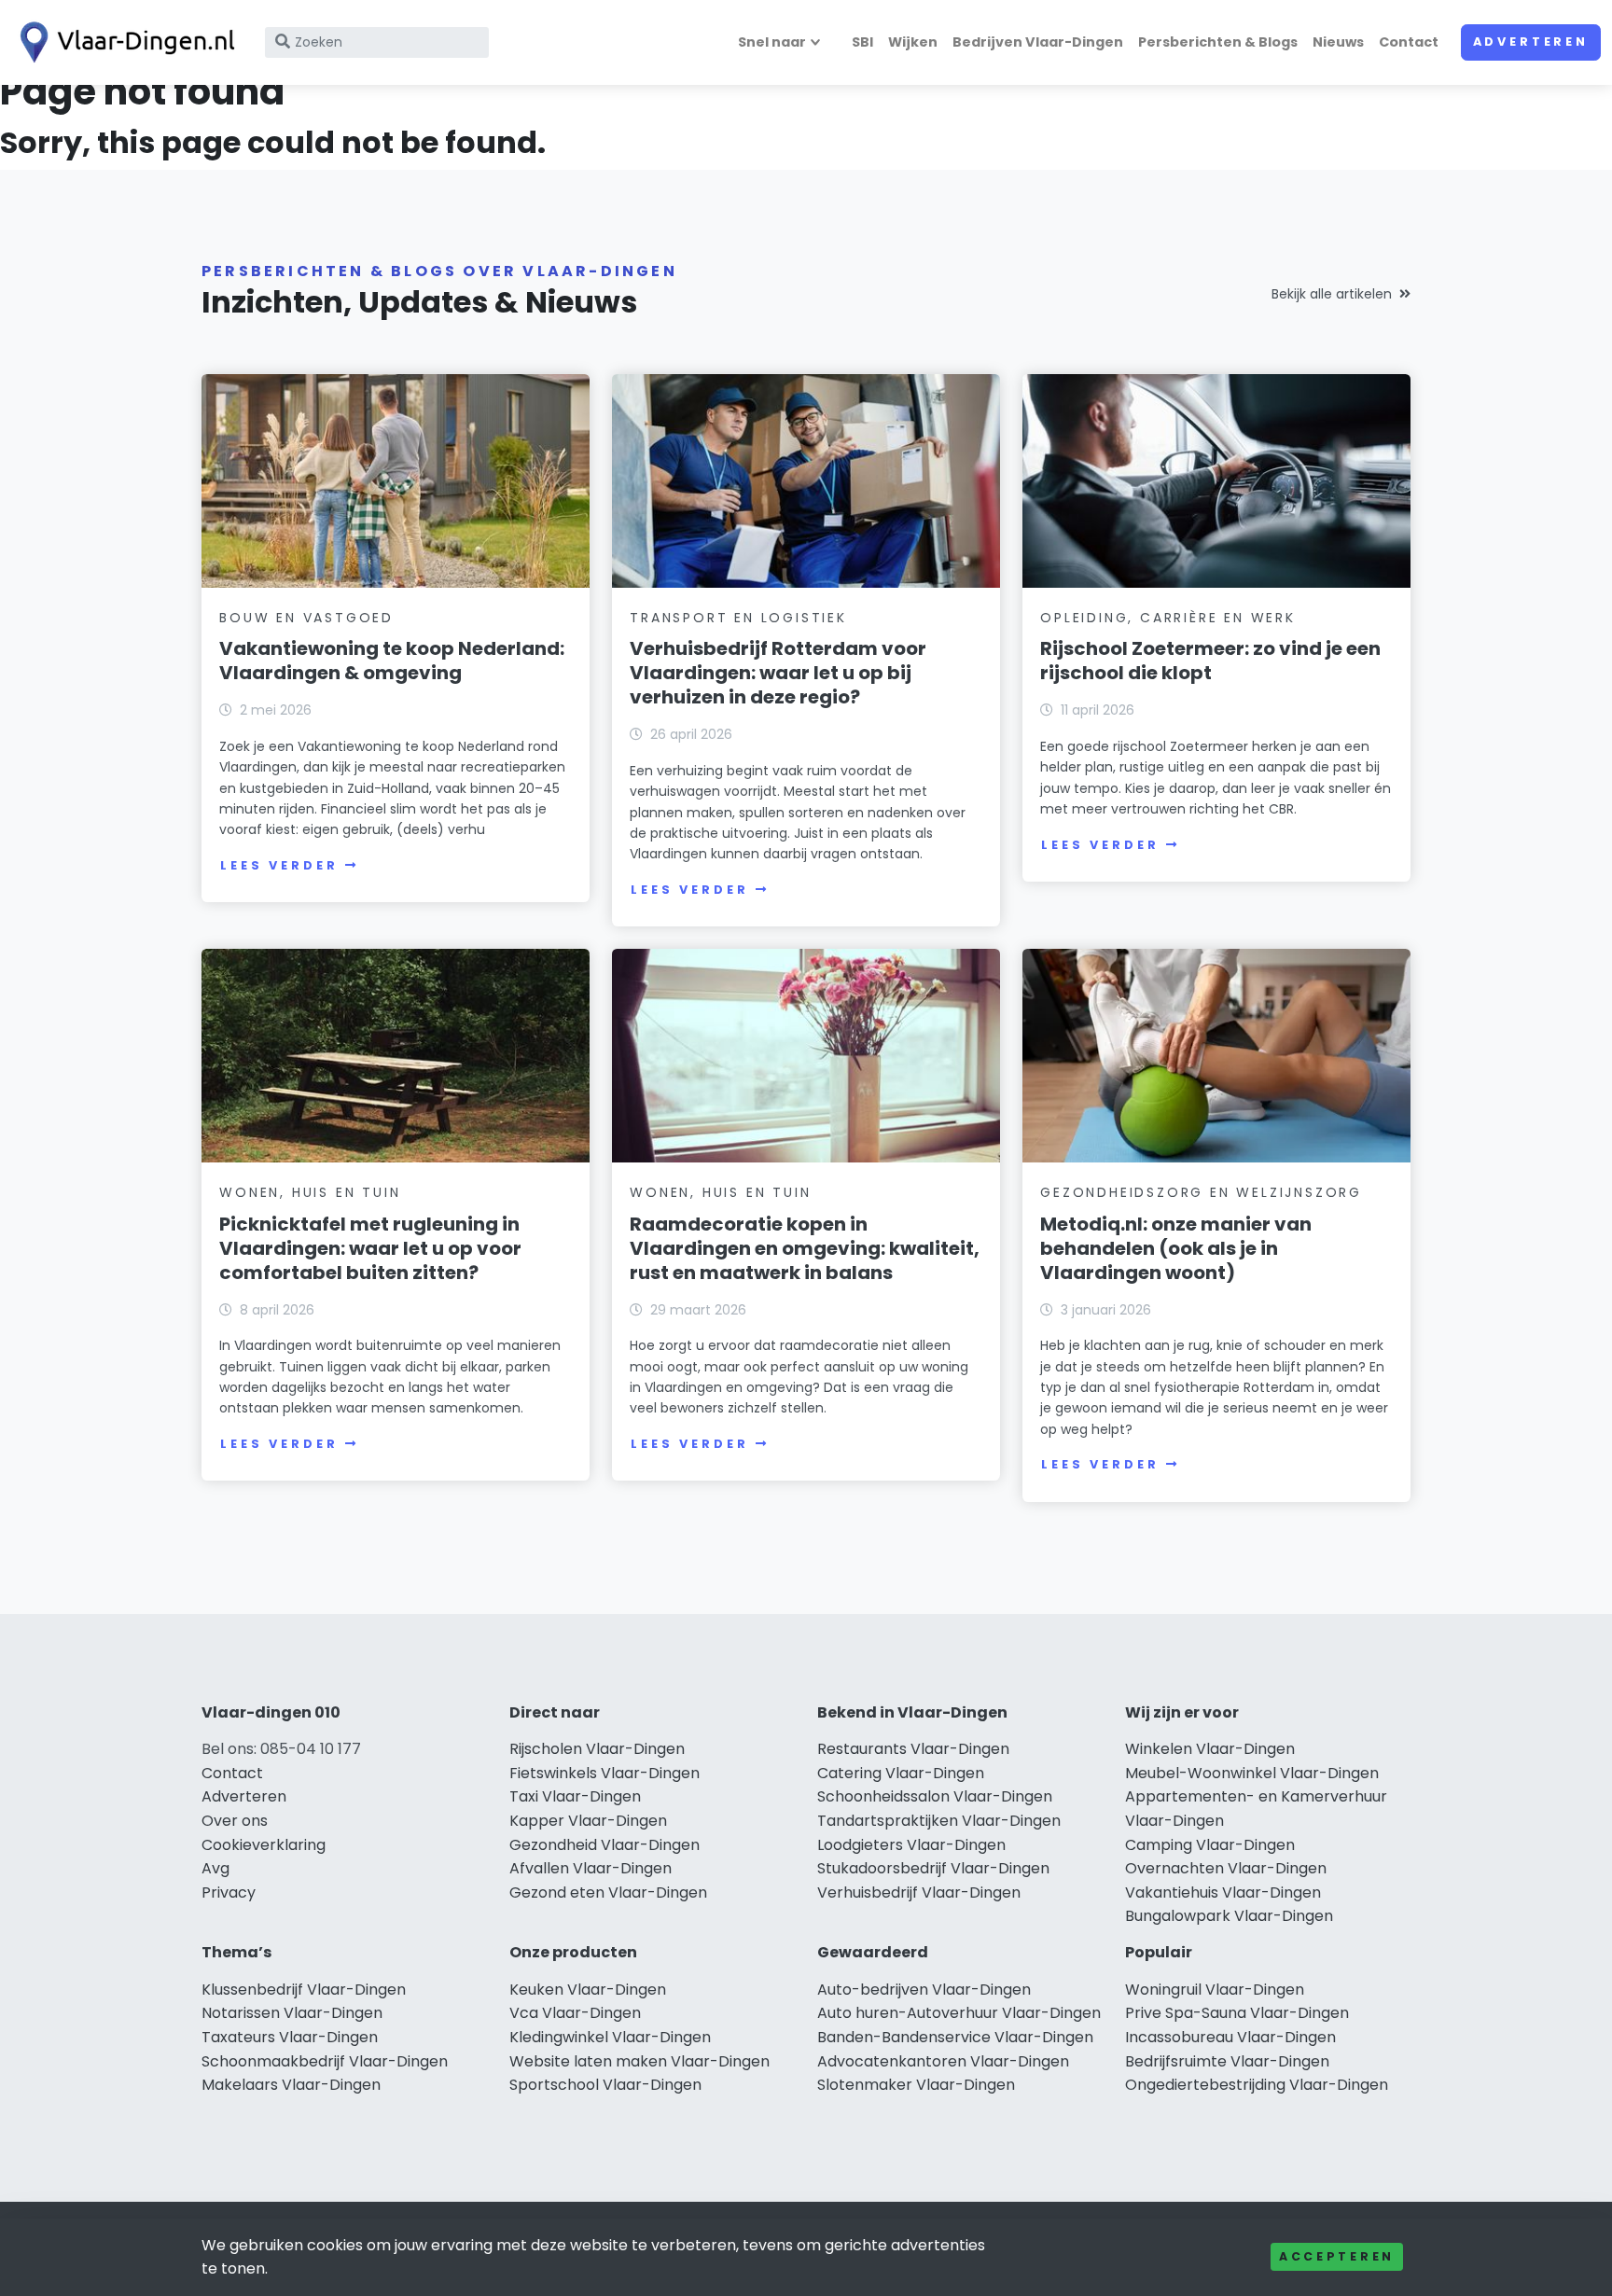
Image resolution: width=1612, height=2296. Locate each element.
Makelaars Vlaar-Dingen (291, 2085)
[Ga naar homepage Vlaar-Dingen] (123, 42)
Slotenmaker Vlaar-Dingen (916, 2085)
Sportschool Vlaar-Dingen (605, 2085)
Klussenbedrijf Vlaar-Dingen (304, 1990)
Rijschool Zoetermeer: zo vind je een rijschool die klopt (1210, 661)
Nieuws (1338, 42)
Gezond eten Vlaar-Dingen (608, 1892)
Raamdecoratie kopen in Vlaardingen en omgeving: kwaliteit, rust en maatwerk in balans (805, 1248)
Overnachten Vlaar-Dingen (1226, 1868)
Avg (215, 1868)
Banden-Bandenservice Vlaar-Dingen (955, 2037)
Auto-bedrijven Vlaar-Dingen (924, 1990)
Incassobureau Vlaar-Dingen (1230, 2037)
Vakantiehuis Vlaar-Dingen (1223, 1892)
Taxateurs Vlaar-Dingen (290, 2037)
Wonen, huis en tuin (310, 1192)
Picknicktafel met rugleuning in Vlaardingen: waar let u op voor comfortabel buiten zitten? (370, 1248)
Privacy (229, 1892)
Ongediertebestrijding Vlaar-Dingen (1257, 2085)
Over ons (235, 1821)
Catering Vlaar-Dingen (901, 1773)
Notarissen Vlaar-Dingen (292, 2013)
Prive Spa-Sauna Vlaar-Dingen (1237, 2013)
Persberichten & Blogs (1218, 42)
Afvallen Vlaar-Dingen (591, 1868)
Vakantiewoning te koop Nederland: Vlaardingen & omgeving (392, 661)
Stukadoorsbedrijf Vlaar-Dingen (933, 1868)
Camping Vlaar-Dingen (1210, 1845)
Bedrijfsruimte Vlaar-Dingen (1227, 2061)
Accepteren (1337, 2256)
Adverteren (1531, 42)
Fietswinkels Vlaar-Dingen (604, 1773)
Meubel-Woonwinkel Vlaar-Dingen (1252, 1773)
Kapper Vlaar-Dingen (588, 1821)
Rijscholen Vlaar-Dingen (597, 1749)
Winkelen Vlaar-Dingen (1210, 1749)
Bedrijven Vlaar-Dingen (1038, 42)
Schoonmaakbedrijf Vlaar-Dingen (325, 2061)
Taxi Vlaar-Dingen (575, 1796)
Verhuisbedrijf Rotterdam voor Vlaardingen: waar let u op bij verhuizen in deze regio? (778, 673)
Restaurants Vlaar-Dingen (913, 1749)
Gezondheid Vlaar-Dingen (604, 1845)
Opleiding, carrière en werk (1168, 618)
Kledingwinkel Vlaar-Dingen (610, 2037)
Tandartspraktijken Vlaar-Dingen (939, 1821)
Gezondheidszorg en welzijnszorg (1201, 1192)
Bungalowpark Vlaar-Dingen (1229, 1916)
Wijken (913, 42)
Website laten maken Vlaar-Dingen (639, 2061)
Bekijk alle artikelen (1332, 294)
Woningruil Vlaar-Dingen (1215, 1990)
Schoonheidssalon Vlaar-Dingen (935, 1796)
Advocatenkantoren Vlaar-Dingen (943, 2061)
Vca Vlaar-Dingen (575, 2013)
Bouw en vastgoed (306, 618)
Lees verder (279, 865)
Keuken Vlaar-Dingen (588, 1990)
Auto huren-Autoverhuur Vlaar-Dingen (959, 2013)
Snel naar (772, 42)
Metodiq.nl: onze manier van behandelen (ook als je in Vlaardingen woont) (1176, 1248)
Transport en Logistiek (738, 618)
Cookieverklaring (264, 1845)
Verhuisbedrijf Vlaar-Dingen (919, 1892)
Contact (1409, 42)
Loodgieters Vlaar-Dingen (911, 1845)
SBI (862, 42)
